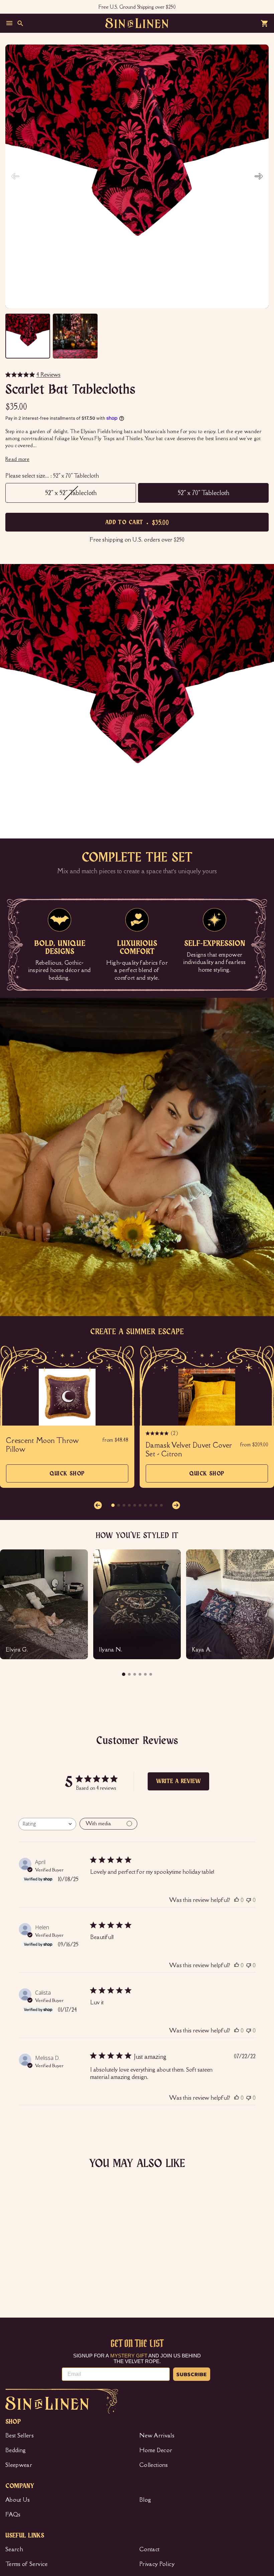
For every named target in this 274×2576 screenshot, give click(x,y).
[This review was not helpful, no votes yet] (249, 1900)
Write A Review (178, 1781)
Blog (145, 2500)
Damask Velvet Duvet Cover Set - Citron (189, 1450)
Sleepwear (19, 2465)
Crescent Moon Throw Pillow (42, 1445)
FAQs (13, 2514)
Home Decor (156, 2450)
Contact (149, 2549)
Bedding (16, 2450)
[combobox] (47, 1824)
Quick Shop (67, 1477)
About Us (18, 2500)
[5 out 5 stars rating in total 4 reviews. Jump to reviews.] (15, 2269)
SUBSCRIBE (192, 2374)
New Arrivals (157, 2435)
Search (14, 2549)
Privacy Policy (157, 2564)
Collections (154, 2465)
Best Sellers (20, 2435)
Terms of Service (27, 2564)
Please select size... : (52, 476)
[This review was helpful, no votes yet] (237, 1900)
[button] (259, 176)
